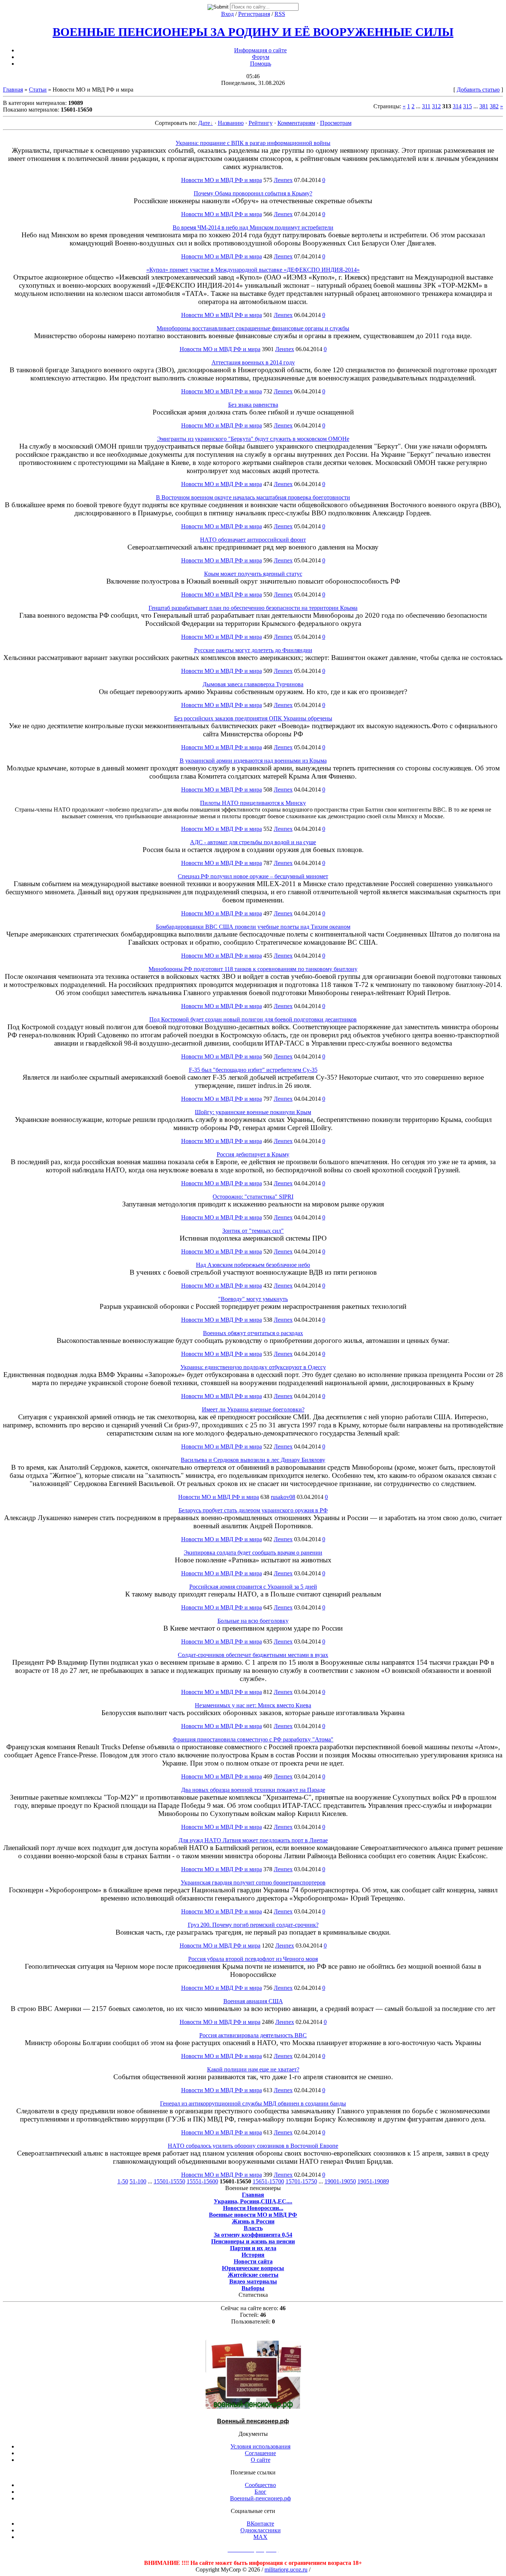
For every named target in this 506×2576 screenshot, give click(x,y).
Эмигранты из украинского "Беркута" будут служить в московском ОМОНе (253, 439)
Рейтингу (261, 123)
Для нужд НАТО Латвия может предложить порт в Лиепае (253, 1840)
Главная (13, 90)
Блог (260, 2492)
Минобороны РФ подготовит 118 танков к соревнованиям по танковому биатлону (253, 969)
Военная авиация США (253, 2001)
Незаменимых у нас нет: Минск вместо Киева (253, 1705)
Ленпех (283, 180)
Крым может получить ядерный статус (253, 574)
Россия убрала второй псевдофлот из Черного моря (253, 1959)
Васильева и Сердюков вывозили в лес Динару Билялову (253, 1460)
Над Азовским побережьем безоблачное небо (253, 1265)
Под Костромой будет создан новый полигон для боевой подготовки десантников (253, 1019)
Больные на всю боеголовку (253, 1621)
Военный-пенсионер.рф (260, 2498)
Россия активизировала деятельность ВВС (253, 2035)
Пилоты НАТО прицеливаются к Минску (253, 803)
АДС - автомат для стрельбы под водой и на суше (253, 842)
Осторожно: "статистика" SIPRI (253, 1197)
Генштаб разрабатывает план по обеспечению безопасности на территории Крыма (253, 608)
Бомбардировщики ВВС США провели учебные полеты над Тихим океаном (253, 927)
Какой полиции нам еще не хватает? (253, 2069)
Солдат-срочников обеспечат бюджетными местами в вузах (253, 1655)
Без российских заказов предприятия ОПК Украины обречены (253, 718)
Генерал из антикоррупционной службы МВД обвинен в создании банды (253, 2103)
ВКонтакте (260, 2524)
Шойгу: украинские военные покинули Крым (253, 1112)
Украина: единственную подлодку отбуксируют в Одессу (253, 1367)
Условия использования (260, 2446)
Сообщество (260, 2485)
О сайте (261, 2460)
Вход (227, 14)
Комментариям (296, 123)
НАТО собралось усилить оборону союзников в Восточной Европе (253, 2146)
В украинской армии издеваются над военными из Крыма (253, 761)
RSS (280, 14)
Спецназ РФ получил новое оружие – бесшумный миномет (253, 876)
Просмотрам (336, 123)
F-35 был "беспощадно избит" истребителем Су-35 (253, 1070)
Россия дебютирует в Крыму (253, 1154)
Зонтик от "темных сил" (253, 1231)
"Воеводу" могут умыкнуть (253, 1299)
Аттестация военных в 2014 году (253, 362)
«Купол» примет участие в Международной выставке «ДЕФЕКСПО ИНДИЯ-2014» (253, 270)
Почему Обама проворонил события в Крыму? (253, 193)
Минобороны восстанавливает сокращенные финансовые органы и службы (253, 328)
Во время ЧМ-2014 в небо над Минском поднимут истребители (253, 227)
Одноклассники (261, 2530)
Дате (204, 123)
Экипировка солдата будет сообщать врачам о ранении (253, 1553)
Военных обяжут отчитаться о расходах (253, 1333)
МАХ (260, 2537)
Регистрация (254, 14)
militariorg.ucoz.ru (286, 2570)
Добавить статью (478, 90)
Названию (231, 123)
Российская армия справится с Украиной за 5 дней (253, 1587)
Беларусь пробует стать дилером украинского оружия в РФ (253, 1510)
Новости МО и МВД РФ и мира (222, 180)
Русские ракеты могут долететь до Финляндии (253, 650)
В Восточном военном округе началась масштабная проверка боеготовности (253, 497)
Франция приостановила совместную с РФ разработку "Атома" (253, 1739)
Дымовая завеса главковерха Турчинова (253, 684)
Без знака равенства (253, 405)
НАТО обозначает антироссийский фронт (253, 540)
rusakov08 (283, 1497)
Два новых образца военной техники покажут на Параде (253, 1790)
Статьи (38, 90)
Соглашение (260, 2453)
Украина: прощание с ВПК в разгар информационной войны (253, 143)
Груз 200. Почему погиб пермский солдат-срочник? (253, 1925)
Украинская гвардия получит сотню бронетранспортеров (253, 1883)
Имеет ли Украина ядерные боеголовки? (253, 1409)
